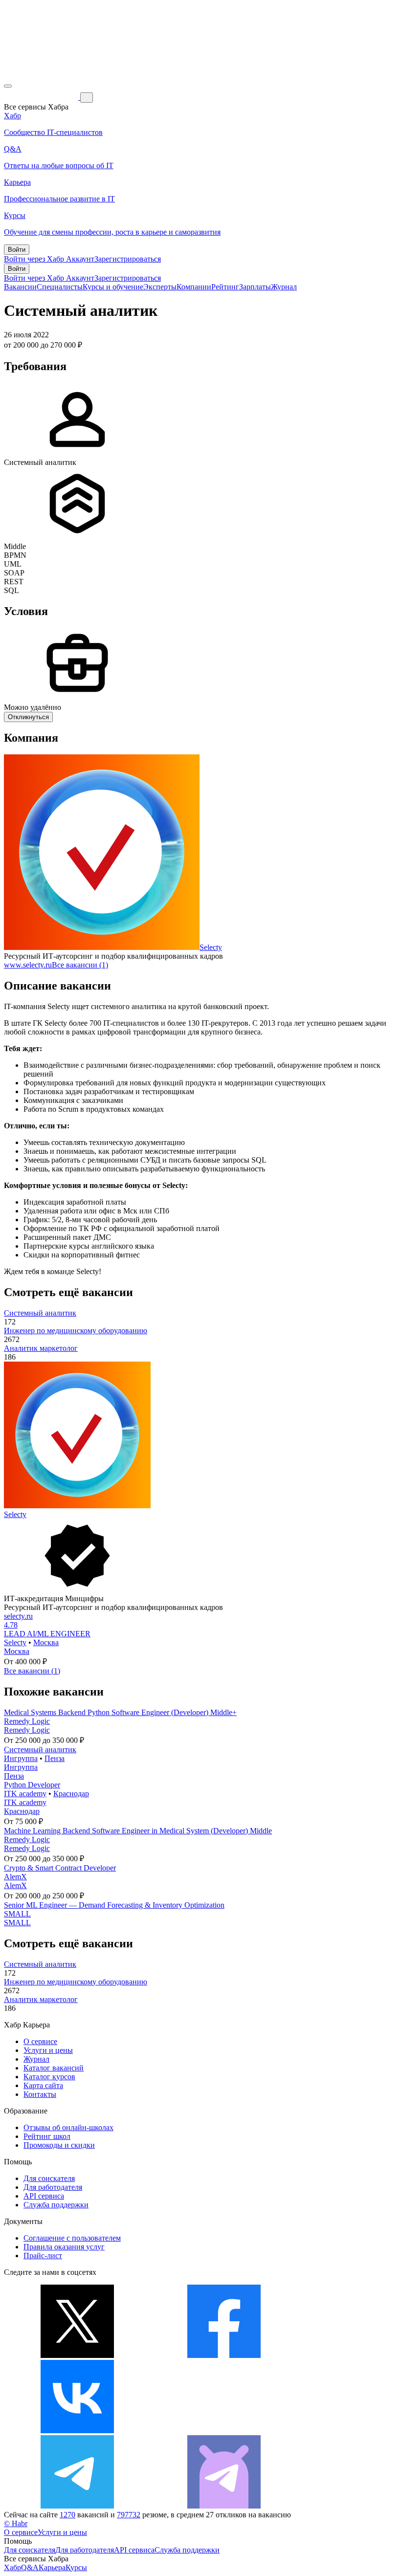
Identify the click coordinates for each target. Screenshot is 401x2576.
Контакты (40, 2094)
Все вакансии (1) (80, 965)
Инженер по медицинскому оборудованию (76, 1331)
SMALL (17, 1914)
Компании (194, 287)
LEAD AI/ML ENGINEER (47, 1634)
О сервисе (40, 2041)
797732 (129, 2515)
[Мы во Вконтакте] (77, 2431)
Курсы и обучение (113, 287)
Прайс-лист (43, 2256)
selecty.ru (18, 1616)
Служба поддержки (56, 2205)
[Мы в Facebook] (224, 2355)
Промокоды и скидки (59, 2145)
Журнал (284, 287)
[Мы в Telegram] (77, 2506)
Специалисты (60, 287)
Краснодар (71, 1794)
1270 (67, 2515)
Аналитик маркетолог (41, 1348)
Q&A (30, 2567)
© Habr (16, 2523)
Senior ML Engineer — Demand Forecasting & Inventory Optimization (114, 1905)
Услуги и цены (48, 2050)
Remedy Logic (27, 1721)
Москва (46, 1642)
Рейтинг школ (47, 2136)
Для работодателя (53, 2187)
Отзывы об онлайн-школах (68, 2127)
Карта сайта (43, 2085)
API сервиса (44, 2196)
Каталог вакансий (54, 2068)
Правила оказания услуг (64, 2247)
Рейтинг (225, 287)
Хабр (12, 2567)
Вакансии (20, 287)
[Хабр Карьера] (42, 97)
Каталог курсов (49, 2077)
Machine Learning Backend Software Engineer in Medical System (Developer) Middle (138, 1831)
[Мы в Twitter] (77, 2355)
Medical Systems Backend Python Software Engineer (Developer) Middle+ (120, 1712)
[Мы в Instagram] (224, 2431)
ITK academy (25, 1794)
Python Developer (32, 1785)
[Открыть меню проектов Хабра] (8, 86)
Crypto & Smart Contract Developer (60, 1868)
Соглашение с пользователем (72, 2238)
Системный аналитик (40, 1313)
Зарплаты (255, 287)
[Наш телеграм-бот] (224, 2506)
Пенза (55, 1758)
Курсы (76, 2567)
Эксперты (160, 287)
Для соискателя (49, 2178)
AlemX (15, 1877)
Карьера (52, 2567)
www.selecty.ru (28, 965)
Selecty (211, 947)
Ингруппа (21, 1758)
